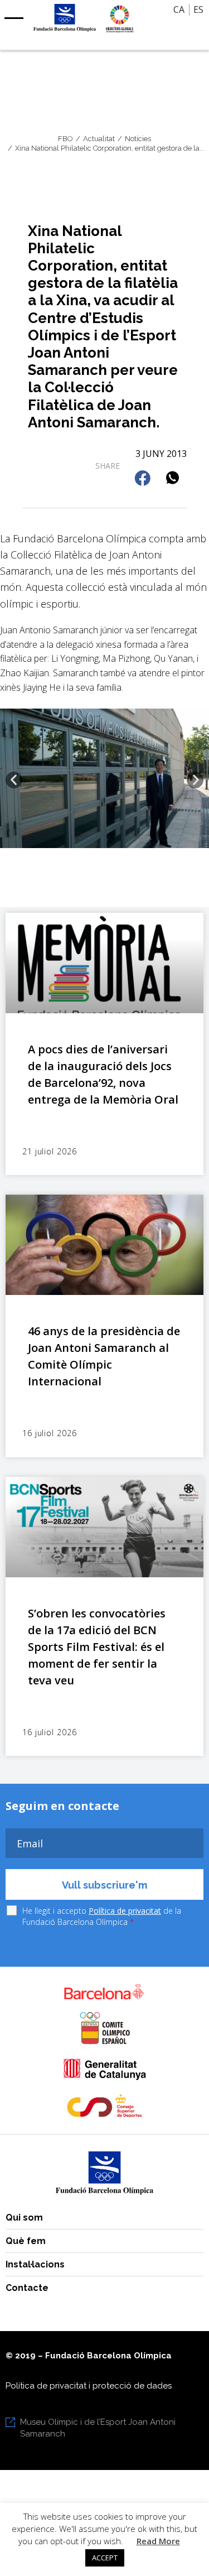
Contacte (27, 2288)
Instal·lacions (35, 2264)
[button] (144, 479)
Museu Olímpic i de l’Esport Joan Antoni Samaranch (98, 2428)
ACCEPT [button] (105, 2558)
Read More (158, 2541)
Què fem (26, 2241)
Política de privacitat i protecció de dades (89, 2386)
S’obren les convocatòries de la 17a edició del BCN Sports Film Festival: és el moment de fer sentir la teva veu (97, 1647)
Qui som (24, 2218)
